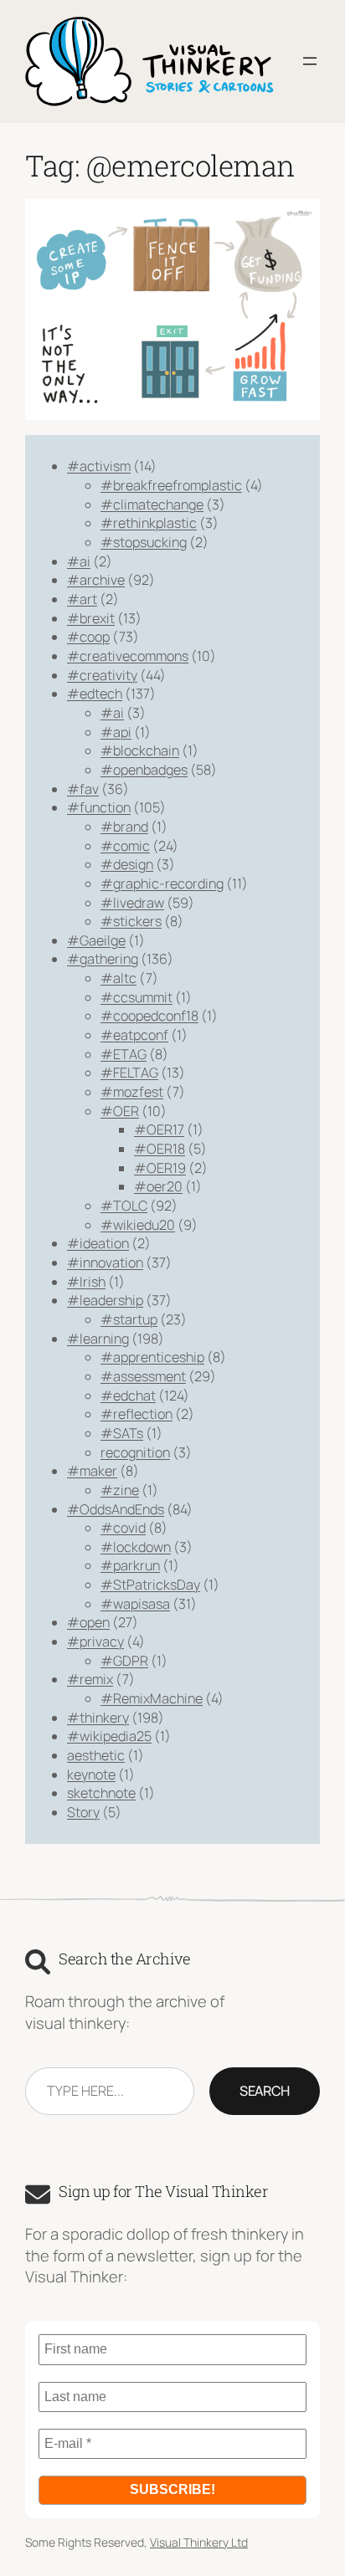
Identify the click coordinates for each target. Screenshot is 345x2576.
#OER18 (160, 1149)
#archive (96, 580)
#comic (125, 846)
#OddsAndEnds (116, 1509)
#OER (120, 1111)
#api (116, 732)
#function (99, 807)
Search (265, 2091)
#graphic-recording (162, 883)
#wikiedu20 (138, 1225)
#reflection (136, 1414)
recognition (135, 1452)
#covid (123, 1528)
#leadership (105, 1300)
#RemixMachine (152, 1698)
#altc (118, 978)
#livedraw (132, 903)
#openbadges (144, 770)
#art (82, 599)
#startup (129, 1319)
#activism (99, 466)
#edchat (128, 1396)
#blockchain (140, 750)
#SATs (122, 1433)
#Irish (86, 1282)
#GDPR (124, 1661)
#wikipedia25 (109, 1736)
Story (83, 1812)
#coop (88, 637)
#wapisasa (135, 1604)
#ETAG (124, 1054)
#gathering (103, 959)
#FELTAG (129, 1073)
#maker (92, 1471)
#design (127, 864)
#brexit (91, 618)
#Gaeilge (96, 940)
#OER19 (160, 1168)
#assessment (143, 1376)
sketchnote (101, 1793)
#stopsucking (144, 542)
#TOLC (124, 1206)
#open (88, 1622)
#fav (83, 789)
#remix (90, 1679)
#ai (79, 561)
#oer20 (158, 1186)
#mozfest (132, 1092)
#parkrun (130, 1565)
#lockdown (136, 1547)
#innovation (105, 1262)
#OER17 (159, 1129)
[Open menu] (310, 61)
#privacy (95, 1641)
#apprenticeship (152, 1357)
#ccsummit (136, 997)
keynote (91, 1775)
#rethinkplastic (149, 523)
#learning (98, 1339)
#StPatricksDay (150, 1585)
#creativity (102, 675)
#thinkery (98, 1718)
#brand (124, 827)
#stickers (131, 921)
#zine (120, 1490)
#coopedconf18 (149, 1016)
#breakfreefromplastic (171, 485)
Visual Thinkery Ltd (199, 2542)
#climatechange (152, 504)
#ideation (98, 1243)
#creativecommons (128, 656)
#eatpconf (134, 1035)
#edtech (95, 694)
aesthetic (96, 1755)
